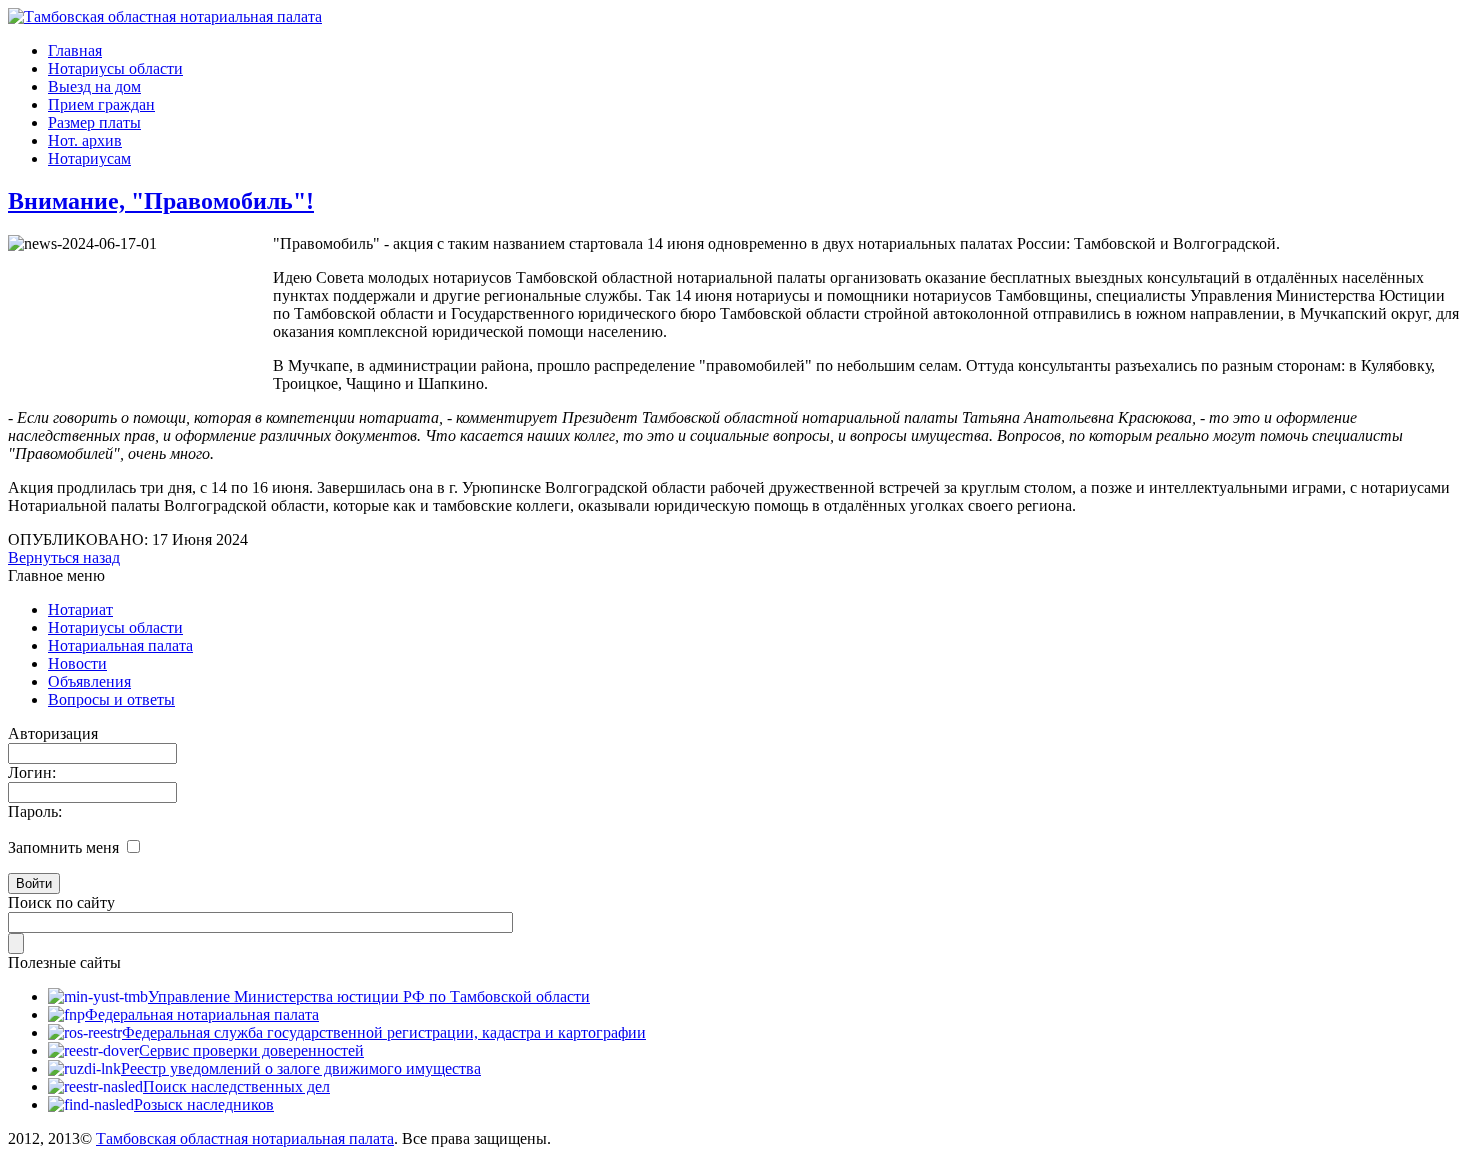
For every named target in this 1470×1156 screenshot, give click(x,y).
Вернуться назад (64, 557)
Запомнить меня (63, 847)
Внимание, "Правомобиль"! (161, 201)
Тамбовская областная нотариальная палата (245, 1138)
